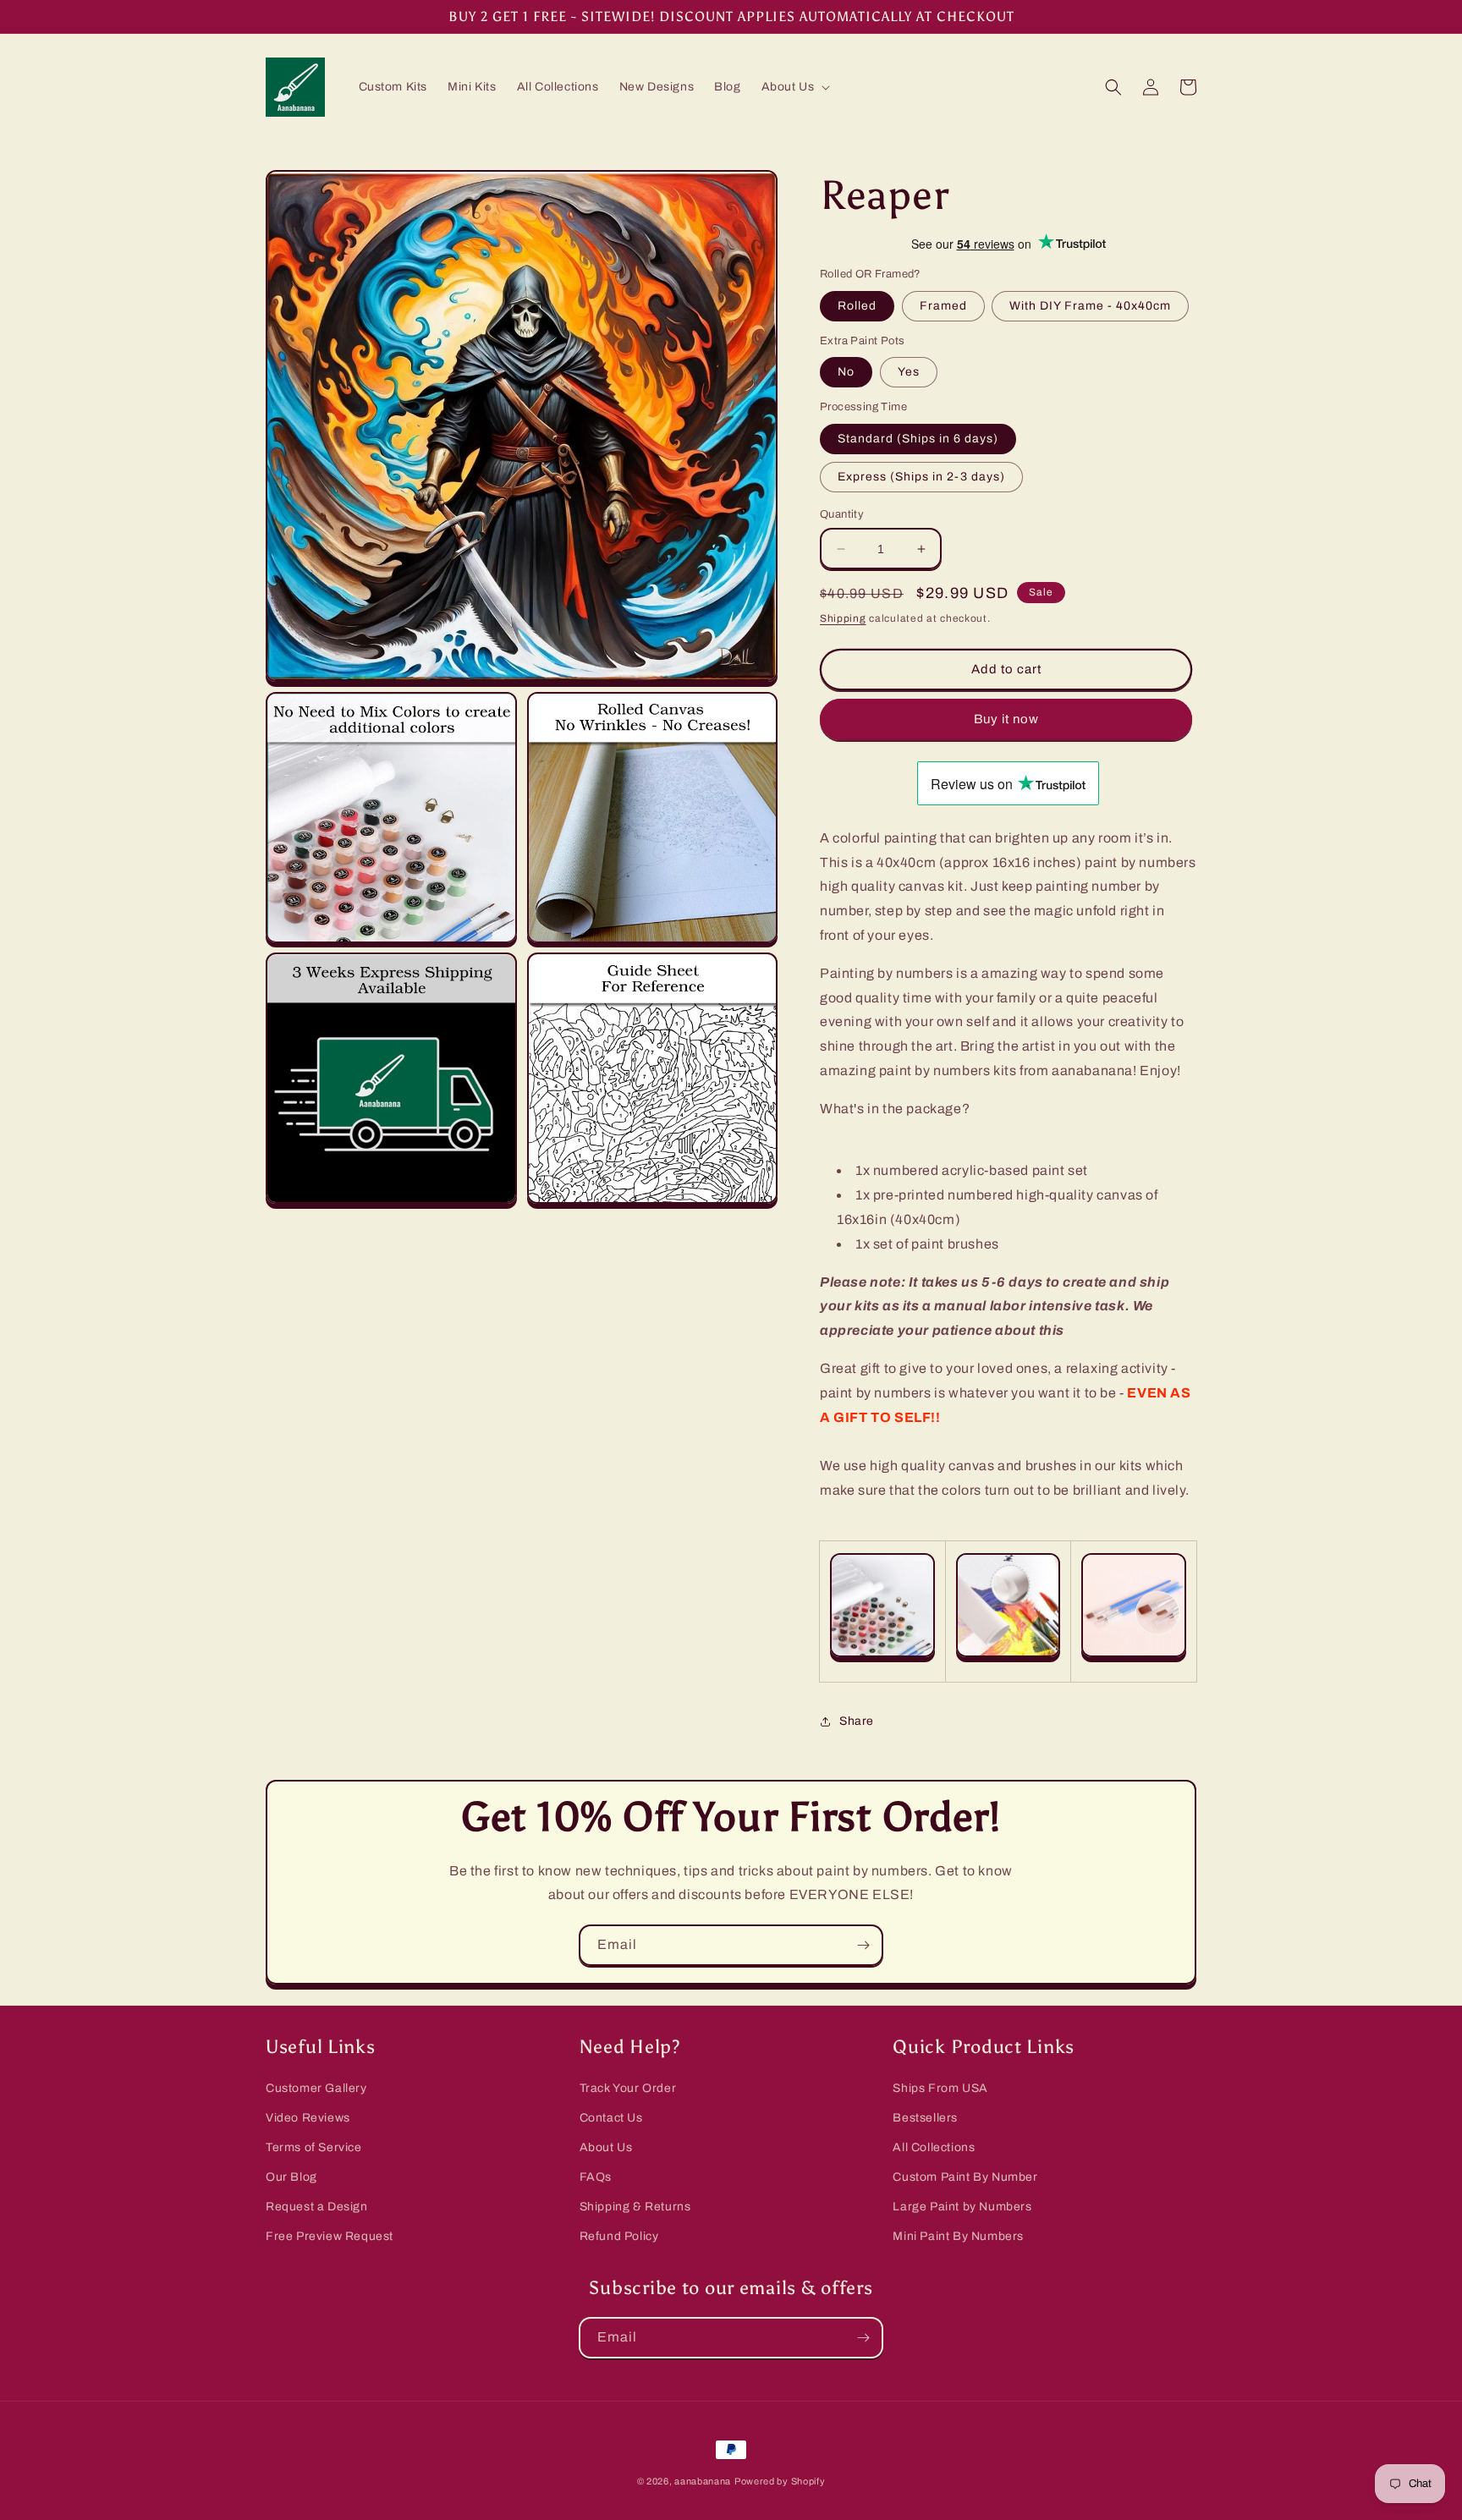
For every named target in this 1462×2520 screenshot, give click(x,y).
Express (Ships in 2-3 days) (921, 477)
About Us (606, 2147)
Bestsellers (925, 2118)
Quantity (842, 514)
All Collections (934, 2147)
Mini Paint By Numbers (958, 2236)
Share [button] (857, 1721)
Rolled (857, 306)
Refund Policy (619, 2236)
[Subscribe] (863, 1945)
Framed (943, 306)
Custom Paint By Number (965, 2177)
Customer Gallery (316, 2088)
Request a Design (317, 2207)
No (846, 372)
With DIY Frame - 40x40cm (1090, 306)
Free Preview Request (330, 2236)
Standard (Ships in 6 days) (918, 439)
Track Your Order (628, 2088)
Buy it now (1006, 719)
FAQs (596, 2177)
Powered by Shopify (780, 2481)
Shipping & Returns (635, 2207)
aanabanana (703, 2481)
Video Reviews (308, 2118)
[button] (794, 87)
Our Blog (291, 2177)
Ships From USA (940, 2088)
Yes (909, 372)
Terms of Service (314, 2147)
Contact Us (611, 2118)
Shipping (843, 618)
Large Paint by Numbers (962, 2207)
